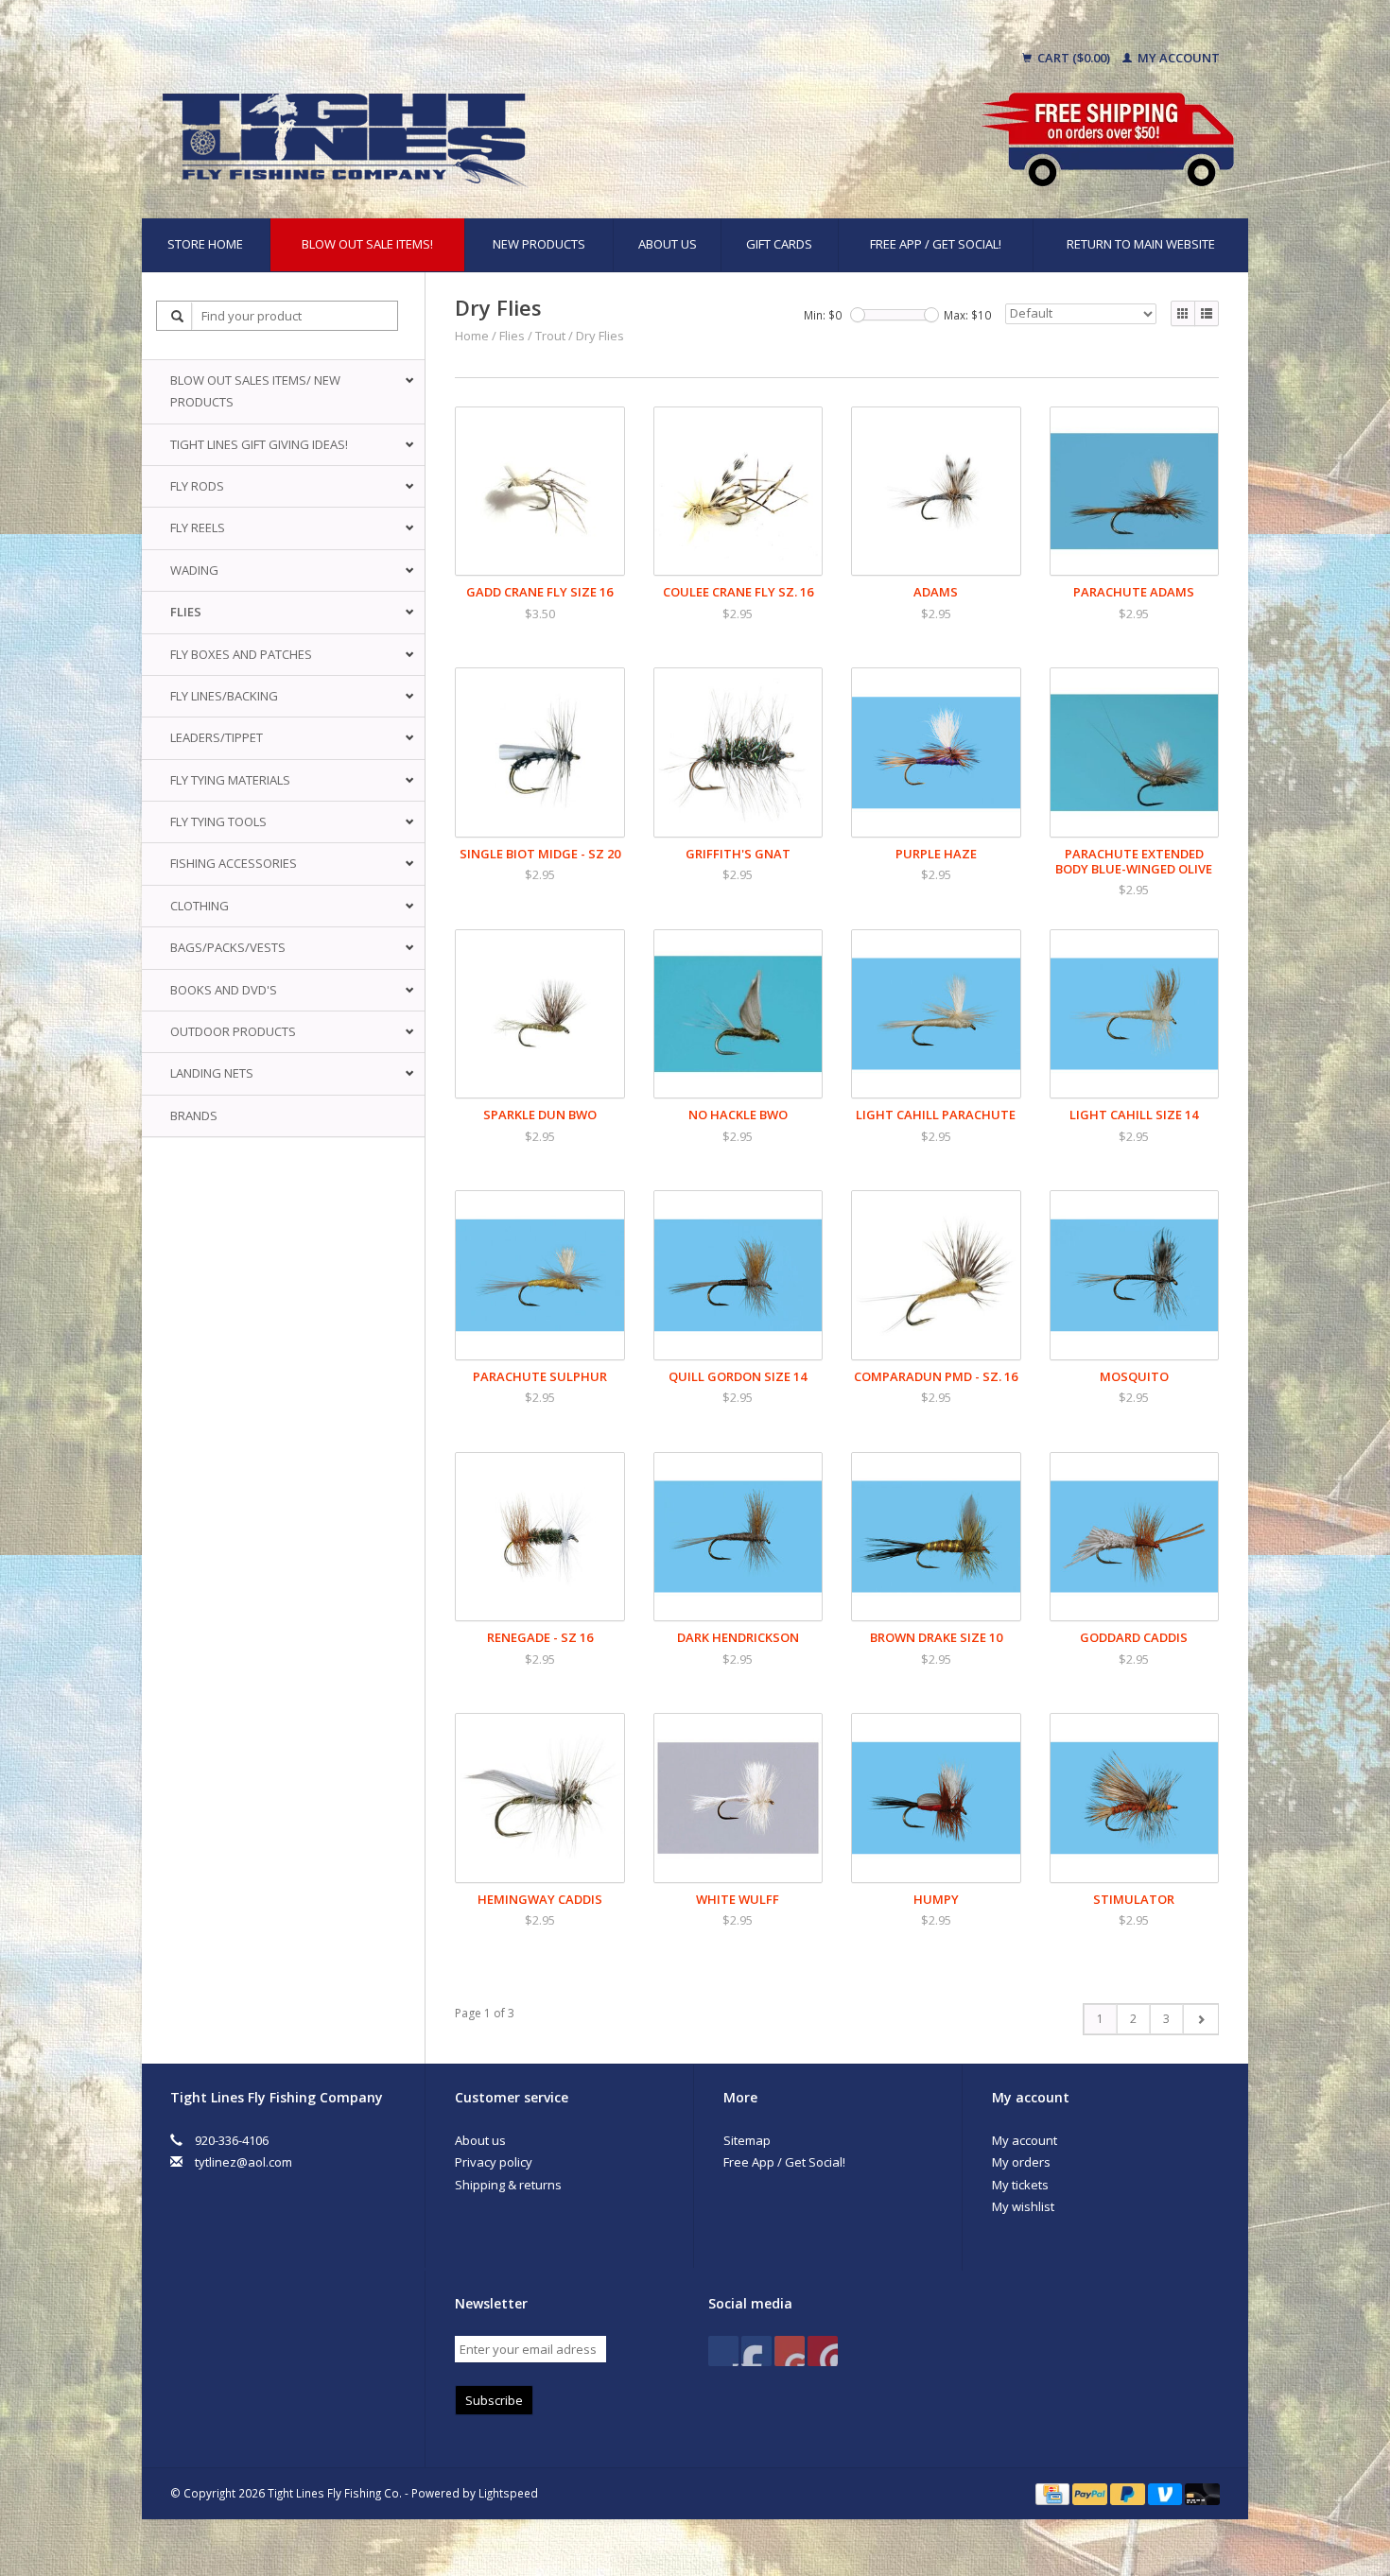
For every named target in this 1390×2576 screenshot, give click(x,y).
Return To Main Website (1141, 244)
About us (668, 244)
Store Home (205, 244)
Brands (194, 1115)
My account (1177, 58)
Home (472, 336)
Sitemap (747, 2140)
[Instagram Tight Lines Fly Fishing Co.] (823, 2351)
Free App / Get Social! (936, 244)
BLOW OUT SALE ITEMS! (367, 244)
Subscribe (494, 2400)
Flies (512, 336)
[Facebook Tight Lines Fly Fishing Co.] (723, 2351)
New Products (539, 244)
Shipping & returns (508, 2185)
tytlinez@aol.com (243, 2162)
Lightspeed (508, 2493)
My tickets (1020, 2185)
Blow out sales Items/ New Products (255, 391)
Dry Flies (600, 336)
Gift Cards (779, 244)
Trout (550, 336)
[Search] (178, 316)
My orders (1021, 2162)
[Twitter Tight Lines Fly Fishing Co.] (756, 2351)
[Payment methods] (1054, 2493)
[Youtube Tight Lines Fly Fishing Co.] (790, 2351)
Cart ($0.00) (1074, 58)
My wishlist (1023, 2206)
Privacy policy (494, 2162)
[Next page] (1200, 2019)
